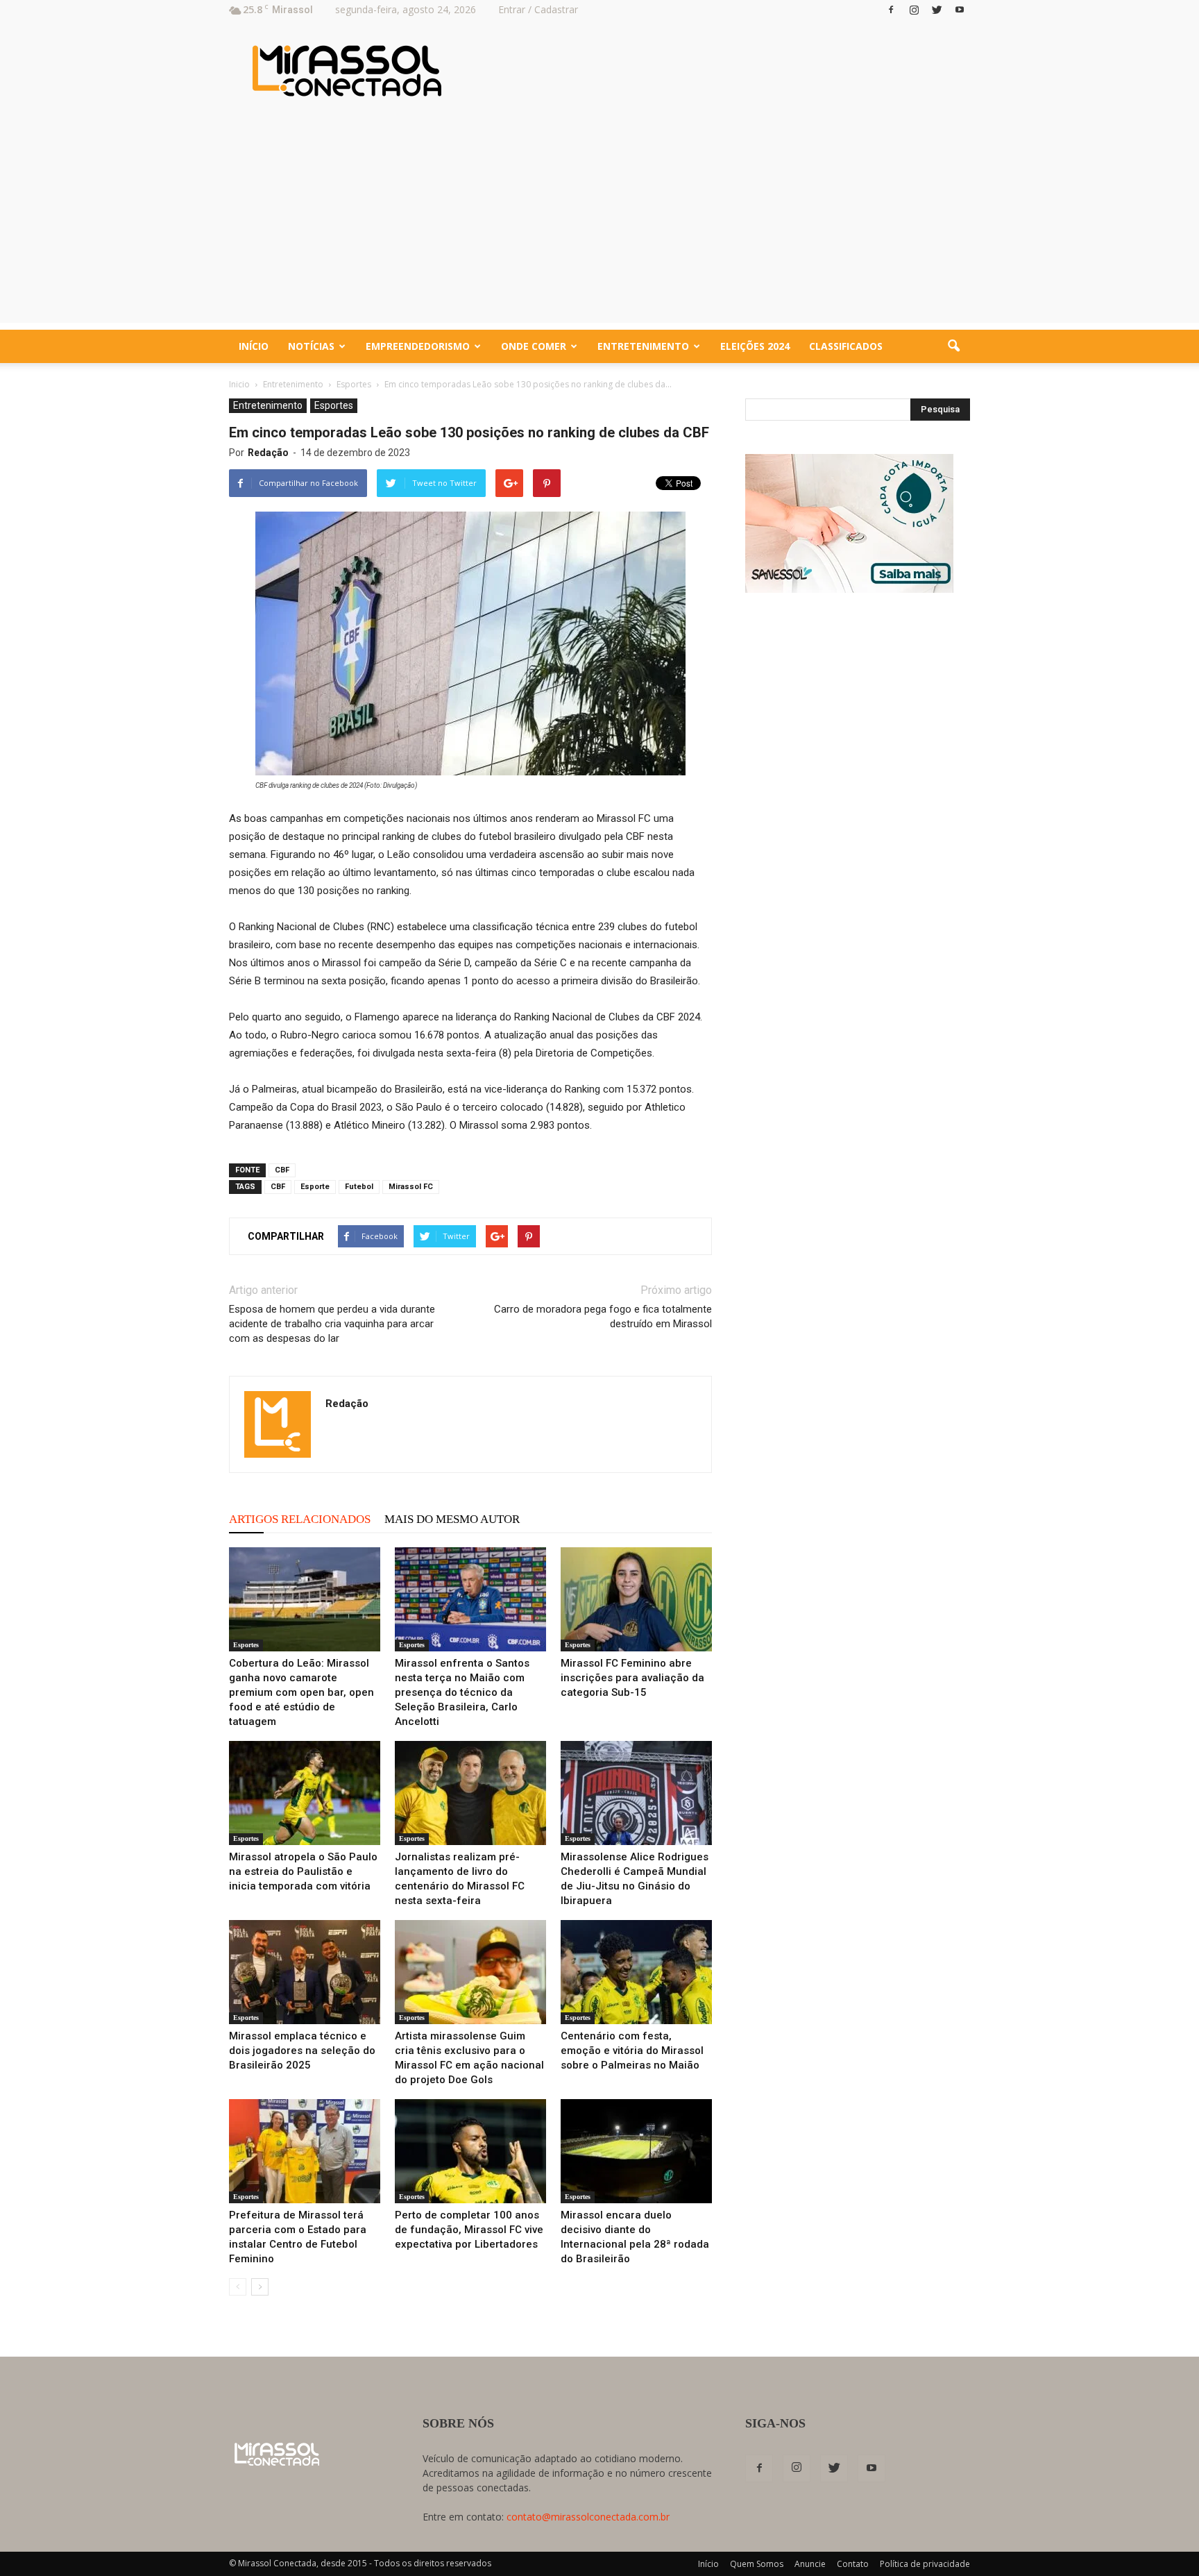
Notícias (311, 346)
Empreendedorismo (418, 346)
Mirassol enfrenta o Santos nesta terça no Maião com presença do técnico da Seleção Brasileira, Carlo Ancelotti (462, 1692)
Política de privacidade (925, 2564)
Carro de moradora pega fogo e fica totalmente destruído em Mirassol (603, 1316)
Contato (853, 2564)
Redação (268, 453)
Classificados (846, 346)
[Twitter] (937, 10)
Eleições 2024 (755, 346)
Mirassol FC (411, 1187)
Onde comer (534, 346)
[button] (953, 346)
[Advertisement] (599, 226)
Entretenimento (643, 346)
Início (254, 346)
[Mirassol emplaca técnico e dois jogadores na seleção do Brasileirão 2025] (305, 1972)
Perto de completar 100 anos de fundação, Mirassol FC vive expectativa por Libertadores (469, 2230)
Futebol (359, 1187)
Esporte (315, 1187)
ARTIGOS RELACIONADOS (300, 1519)
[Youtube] (960, 10)
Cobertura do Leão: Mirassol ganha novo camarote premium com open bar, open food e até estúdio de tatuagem (301, 1692)
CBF (282, 1170)
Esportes (334, 405)
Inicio (239, 384)
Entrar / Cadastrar (538, 9)
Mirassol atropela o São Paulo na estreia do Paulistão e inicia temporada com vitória (303, 1871)
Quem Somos (757, 2564)
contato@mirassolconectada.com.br (588, 2517)
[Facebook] (891, 10)
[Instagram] (914, 10)
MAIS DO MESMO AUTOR (452, 1519)
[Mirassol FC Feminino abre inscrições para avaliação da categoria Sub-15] (636, 1599)
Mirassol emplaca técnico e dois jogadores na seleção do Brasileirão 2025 (302, 2051)
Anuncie (810, 2564)
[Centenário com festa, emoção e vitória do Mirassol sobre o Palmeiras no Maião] (636, 1972)
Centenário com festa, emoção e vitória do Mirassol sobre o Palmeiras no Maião (632, 2051)
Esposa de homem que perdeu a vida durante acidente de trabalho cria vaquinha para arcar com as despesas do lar (332, 1324)
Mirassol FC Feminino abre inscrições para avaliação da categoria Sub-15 (632, 1678)
